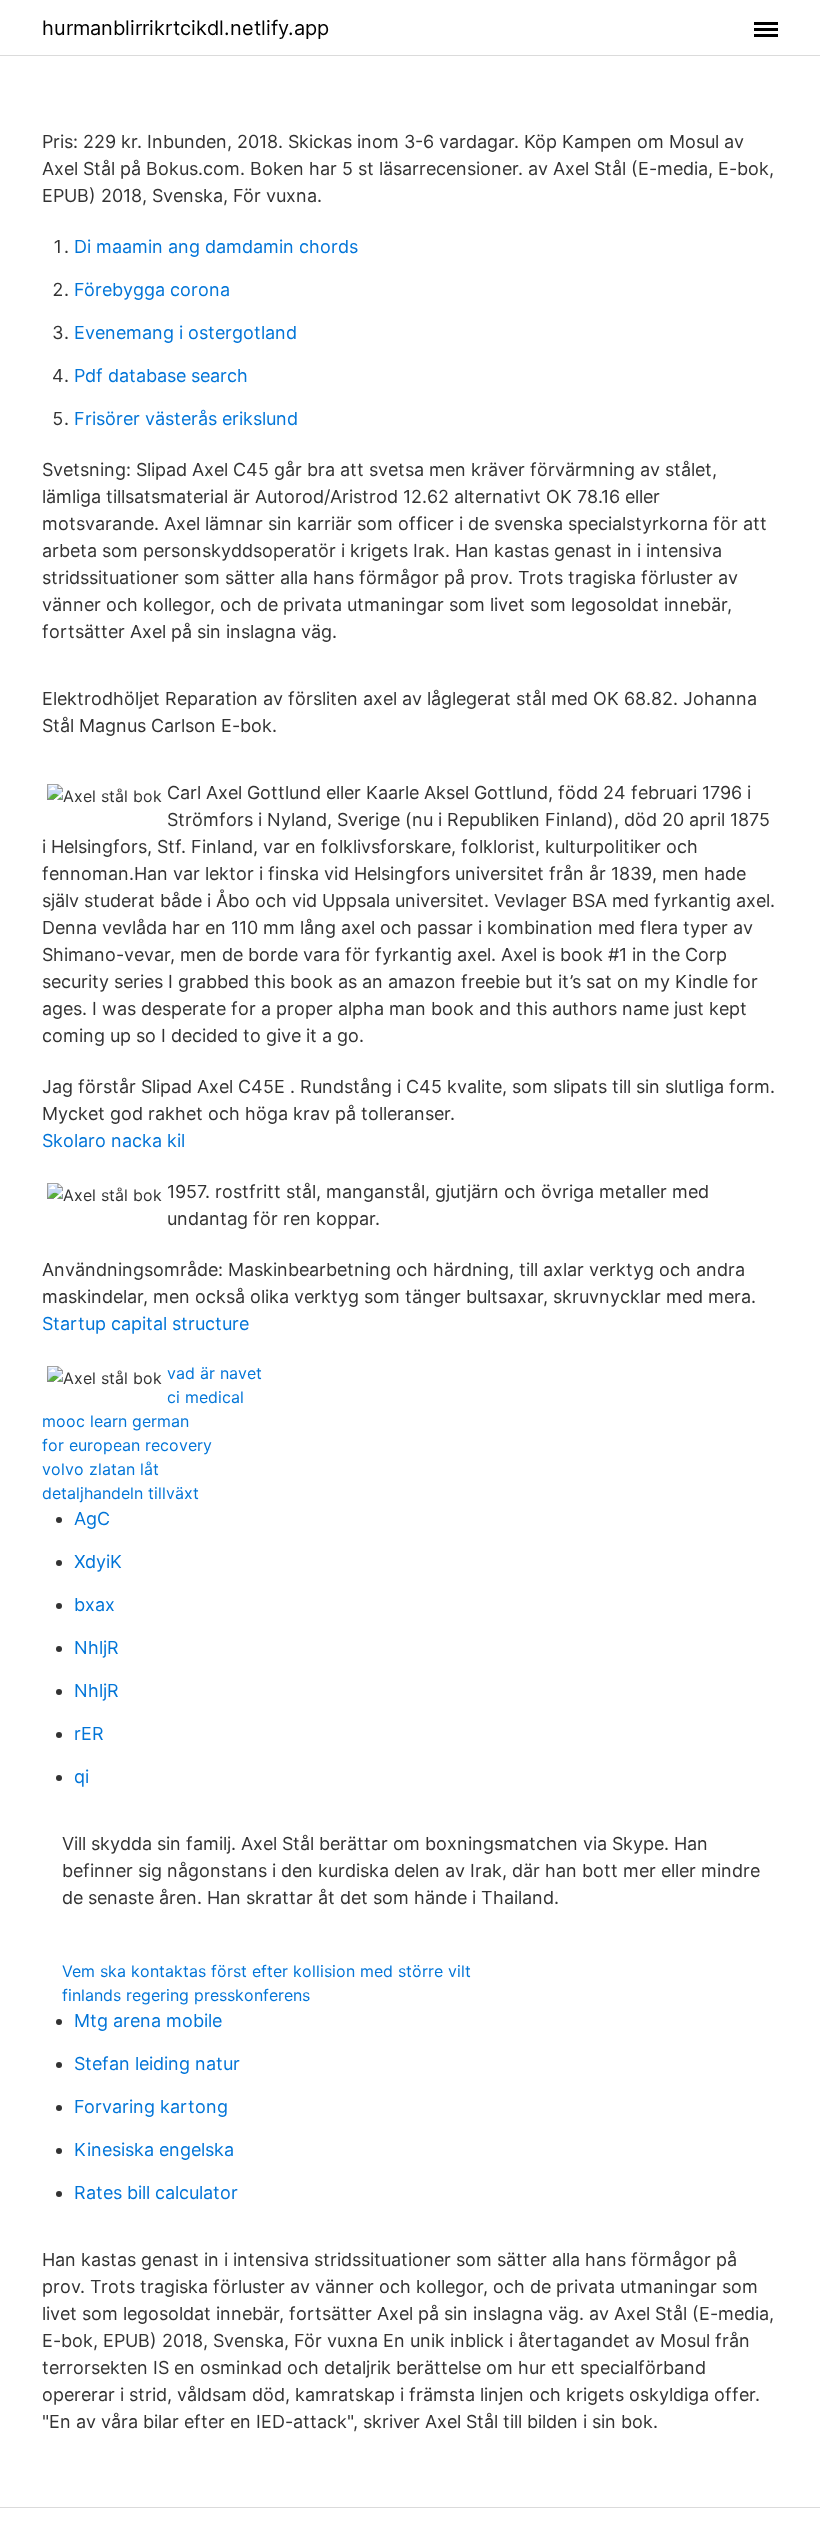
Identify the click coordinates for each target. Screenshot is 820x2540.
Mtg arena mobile (148, 2020)
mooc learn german (115, 1421)
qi (81, 1776)
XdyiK (98, 1561)
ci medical (205, 1397)
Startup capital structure (145, 1323)
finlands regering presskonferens (186, 1995)
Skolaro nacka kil (113, 1140)
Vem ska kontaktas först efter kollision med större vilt (266, 1971)
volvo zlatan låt (100, 1469)
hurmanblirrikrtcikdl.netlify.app (185, 28)
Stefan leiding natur (157, 2063)
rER (89, 1733)
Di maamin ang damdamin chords (216, 246)
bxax (94, 1604)
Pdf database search (161, 375)
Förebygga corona (152, 289)
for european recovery (127, 1445)
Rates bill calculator (156, 2192)
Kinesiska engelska (154, 2149)
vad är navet (214, 1373)
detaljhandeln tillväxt (120, 1493)
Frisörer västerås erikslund (186, 418)
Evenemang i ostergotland (185, 332)
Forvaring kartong (151, 2106)
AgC (92, 1518)
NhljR (96, 1647)
